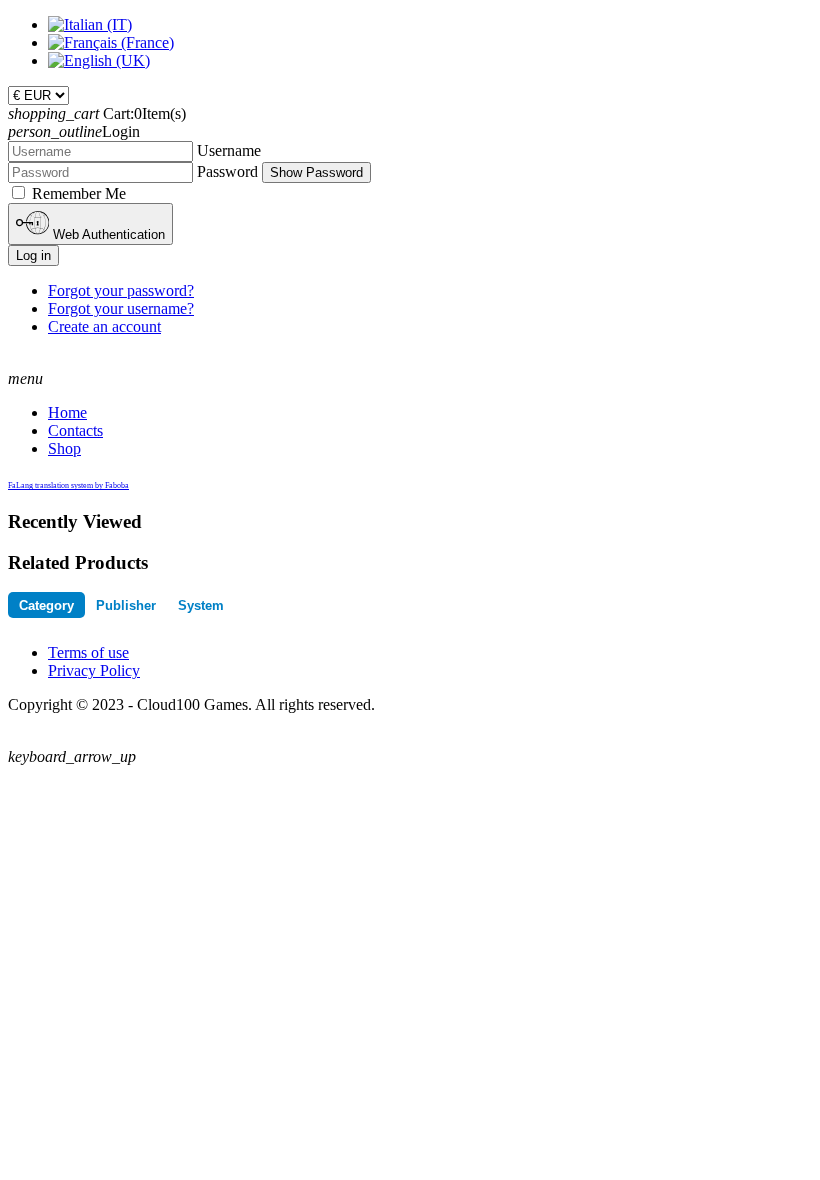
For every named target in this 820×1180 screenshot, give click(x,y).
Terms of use (88, 652)
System (201, 605)
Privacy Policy (94, 670)
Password (227, 171)
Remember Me (79, 193)
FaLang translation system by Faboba (68, 485)
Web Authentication (107, 234)
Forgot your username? (121, 308)
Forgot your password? (121, 290)
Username (229, 150)
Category (46, 605)
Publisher (126, 605)
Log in (33, 255)
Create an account (104, 326)
